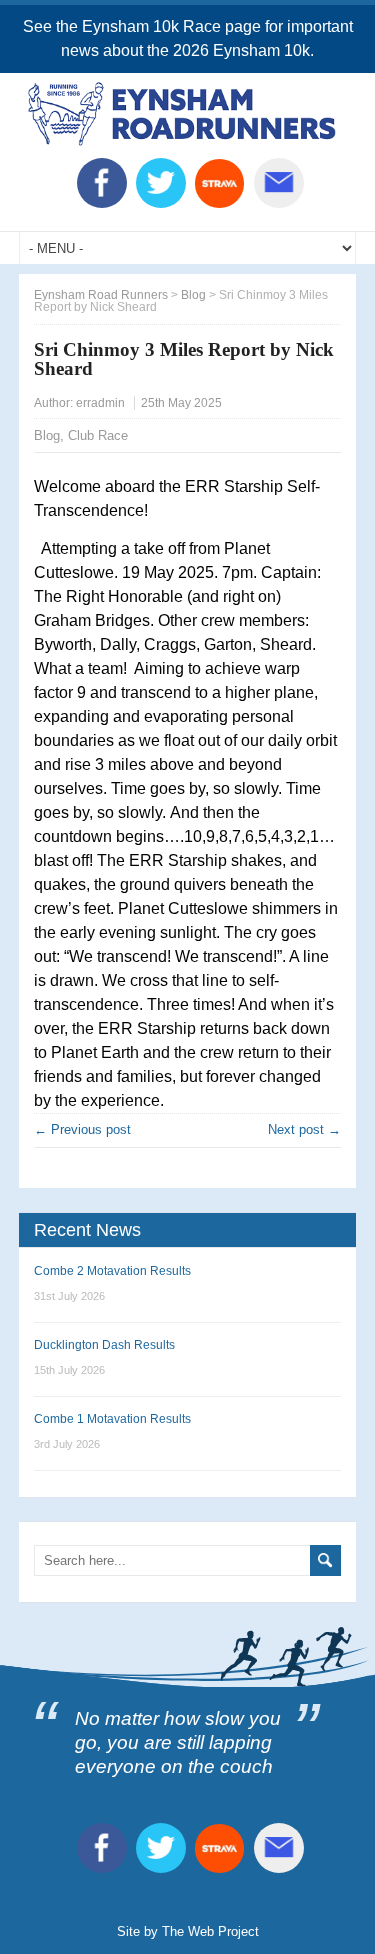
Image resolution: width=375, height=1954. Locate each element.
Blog (47, 435)
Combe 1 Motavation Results (112, 1419)
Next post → (304, 1129)
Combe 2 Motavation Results (112, 1271)
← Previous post (82, 1129)
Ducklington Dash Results (104, 1345)
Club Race (98, 435)
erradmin (100, 403)
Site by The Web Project (188, 1931)
